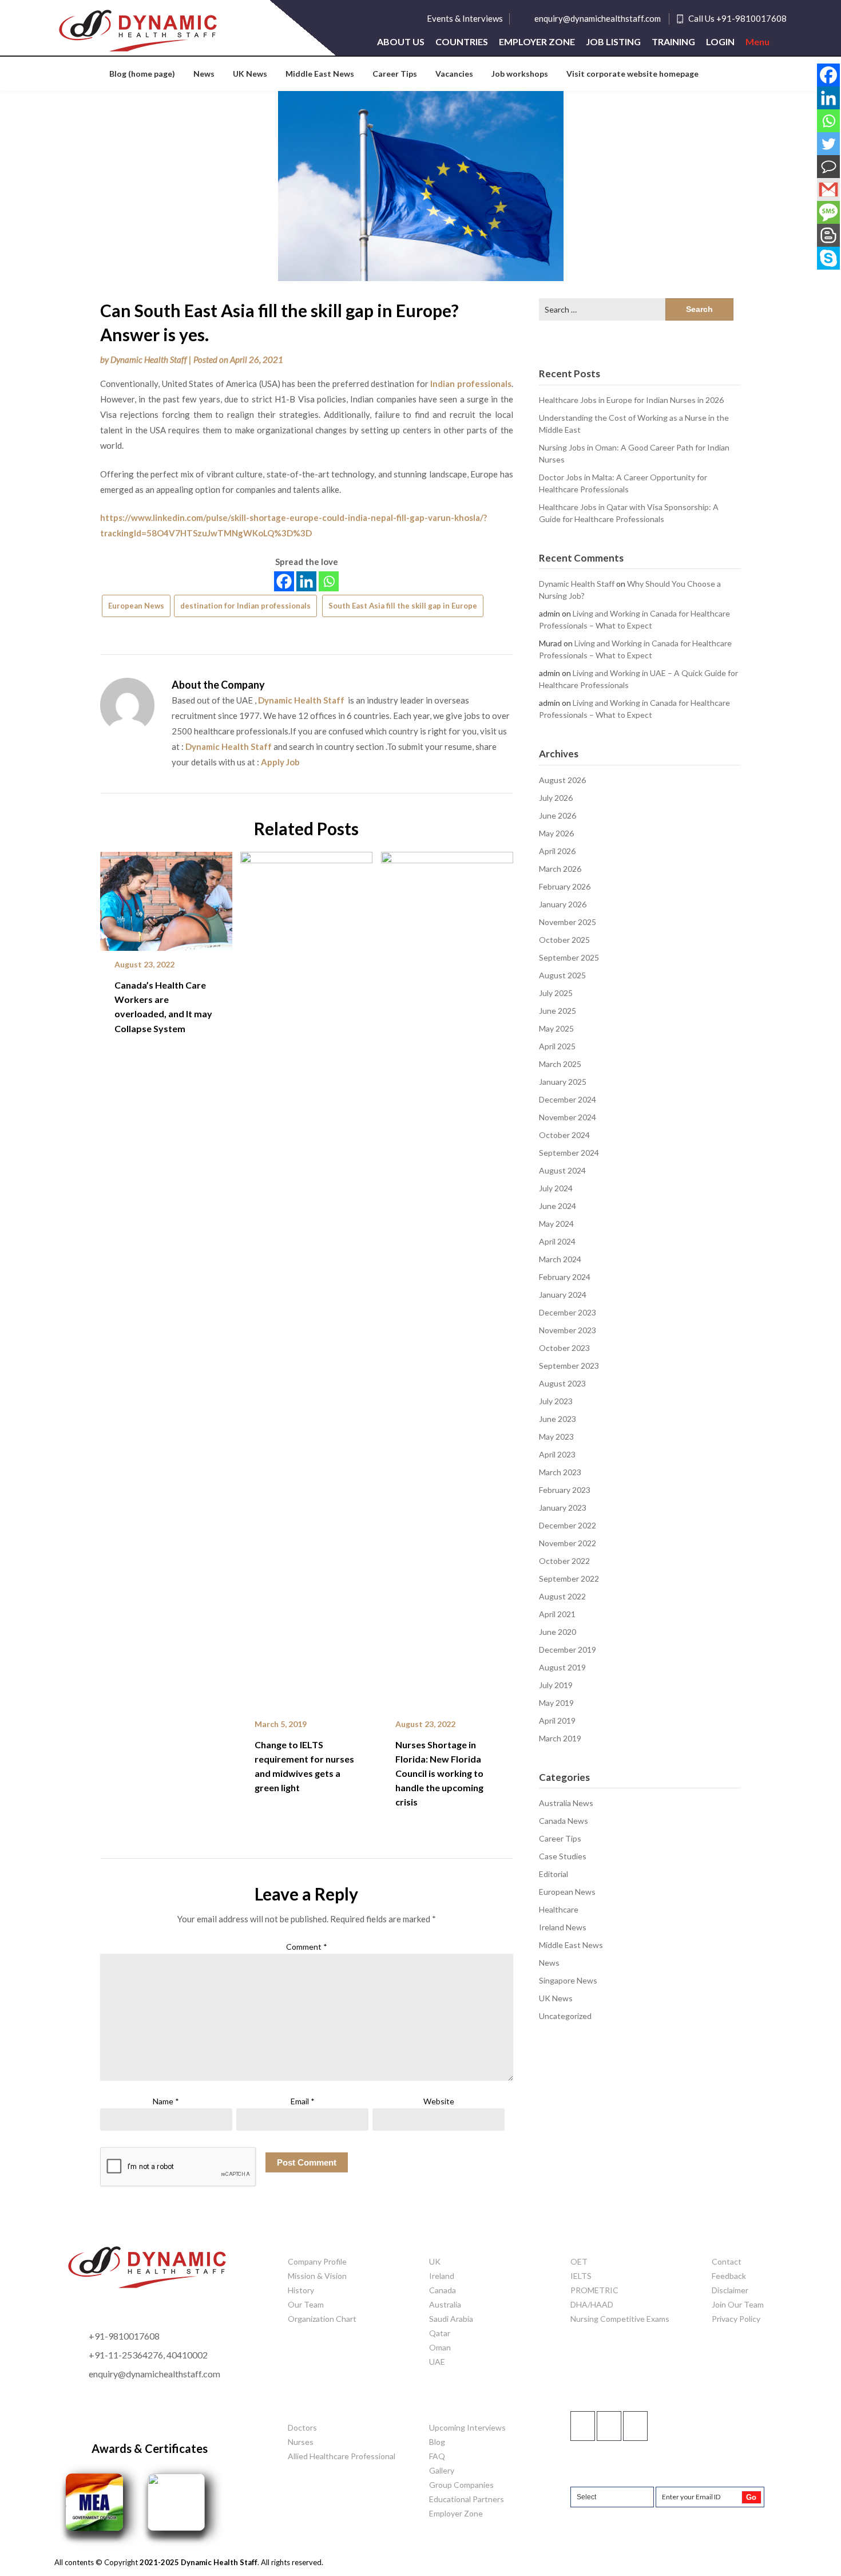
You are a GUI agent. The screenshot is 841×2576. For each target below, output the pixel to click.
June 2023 (558, 1419)
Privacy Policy (736, 2319)
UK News (250, 74)
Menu (757, 42)
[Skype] (828, 258)
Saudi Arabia (451, 2319)
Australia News (566, 1803)
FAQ (437, 2456)
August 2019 (562, 1667)
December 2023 (568, 1312)
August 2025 (562, 975)
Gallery (442, 2470)
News (204, 74)
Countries (462, 42)
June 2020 (558, 1632)
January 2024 (563, 1295)
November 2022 (568, 1543)
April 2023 (557, 1454)
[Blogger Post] (828, 235)
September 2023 (569, 1366)
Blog (437, 2442)
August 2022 (562, 1596)
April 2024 (557, 1241)
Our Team (306, 2304)
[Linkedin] (306, 581)
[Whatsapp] (329, 581)
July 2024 (556, 1188)
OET (579, 2261)
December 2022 (568, 1525)
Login (720, 42)
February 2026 (565, 886)
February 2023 (565, 1490)
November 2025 (568, 922)
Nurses (301, 2442)
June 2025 (558, 1011)
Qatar (440, 2333)
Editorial (554, 1874)
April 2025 (557, 1046)
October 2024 (564, 1135)
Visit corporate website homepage (632, 74)
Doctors (302, 2427)
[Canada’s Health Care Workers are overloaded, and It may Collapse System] (166, 897)
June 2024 (558, 1206)
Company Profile (317, 2261)
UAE (437, 2362)
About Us (401, 42)
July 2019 (556, 1685)
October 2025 (564, 940)
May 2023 (556, 1437)
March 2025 (560, 1064)
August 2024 (562, 1170)
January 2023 (563, 1508)
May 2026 (556, 833)
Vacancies (454, 74)
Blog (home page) (142, 74)
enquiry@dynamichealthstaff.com (598, 18)
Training (673, 42)
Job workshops (520, 74)
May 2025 (556, 1028)
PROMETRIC (594, 2290)
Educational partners (467, 2499)
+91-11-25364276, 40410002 (148, 2355)
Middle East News (320, 74)
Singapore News (568, 1980)
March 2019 (560, 1738)
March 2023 (560, 1472)
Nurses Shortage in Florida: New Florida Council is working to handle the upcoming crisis (439, 1773)
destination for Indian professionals (245, 606)
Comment (307, 1947)
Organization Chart (322, 2319)
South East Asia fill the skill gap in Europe (403, 606)
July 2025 (556, 993)
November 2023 (568, 1330)
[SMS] (828, 212)
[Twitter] (828, 144)
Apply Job (280, 762)
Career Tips (395, 74)
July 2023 (556, 1401)
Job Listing (613, 42)
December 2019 (568, 1649)
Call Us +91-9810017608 (737, 18)
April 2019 (557, 1720)
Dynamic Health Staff (149, 359)
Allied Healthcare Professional (342, 2456)
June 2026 (558, 815)
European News (136, 606)
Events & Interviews (465, 18)
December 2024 (568, 1099)
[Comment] (828, 167)
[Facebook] (284, 581)
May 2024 (556, 1224)
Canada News (564, 1821)
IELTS (581, 2276)
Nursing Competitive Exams (620, 2319)
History (301, 2290)
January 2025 (563, 1082)
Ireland (442, 2276)
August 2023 (562, 1383)
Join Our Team (738, 2304)
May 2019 (556, 1703)
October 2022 (564, 1561)
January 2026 (563, 904)
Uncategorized (565, 2016)
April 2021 (557, 1614)
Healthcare (559, 1909)
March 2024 (560, 1259)
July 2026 (556, 798)
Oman (440, 2347)
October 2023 (564, 1348)
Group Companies (461, 2485)
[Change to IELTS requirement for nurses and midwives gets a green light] (306, 1277)
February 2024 (565, 1277)
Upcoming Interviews (467, 2427)
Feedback (729, 2276)
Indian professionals (471, 384)
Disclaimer (730, 2290)
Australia (445, 2304)
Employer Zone (537, 42)
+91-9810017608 (124, 2336)
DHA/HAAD (592, 2304)
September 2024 (569, 1153)
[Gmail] (828, 189)
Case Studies (563, 1856)
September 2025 (569, 957)
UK (435, 2261)
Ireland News (563, 1927)
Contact (727, 2261)
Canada (443, 2290)
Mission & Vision (317, 2276)
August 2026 (562, 780)
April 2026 (557, 851)
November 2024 (568, 1117)
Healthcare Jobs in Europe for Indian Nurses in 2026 (631, 400)
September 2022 (569, 1579)
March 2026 (560, 869)
